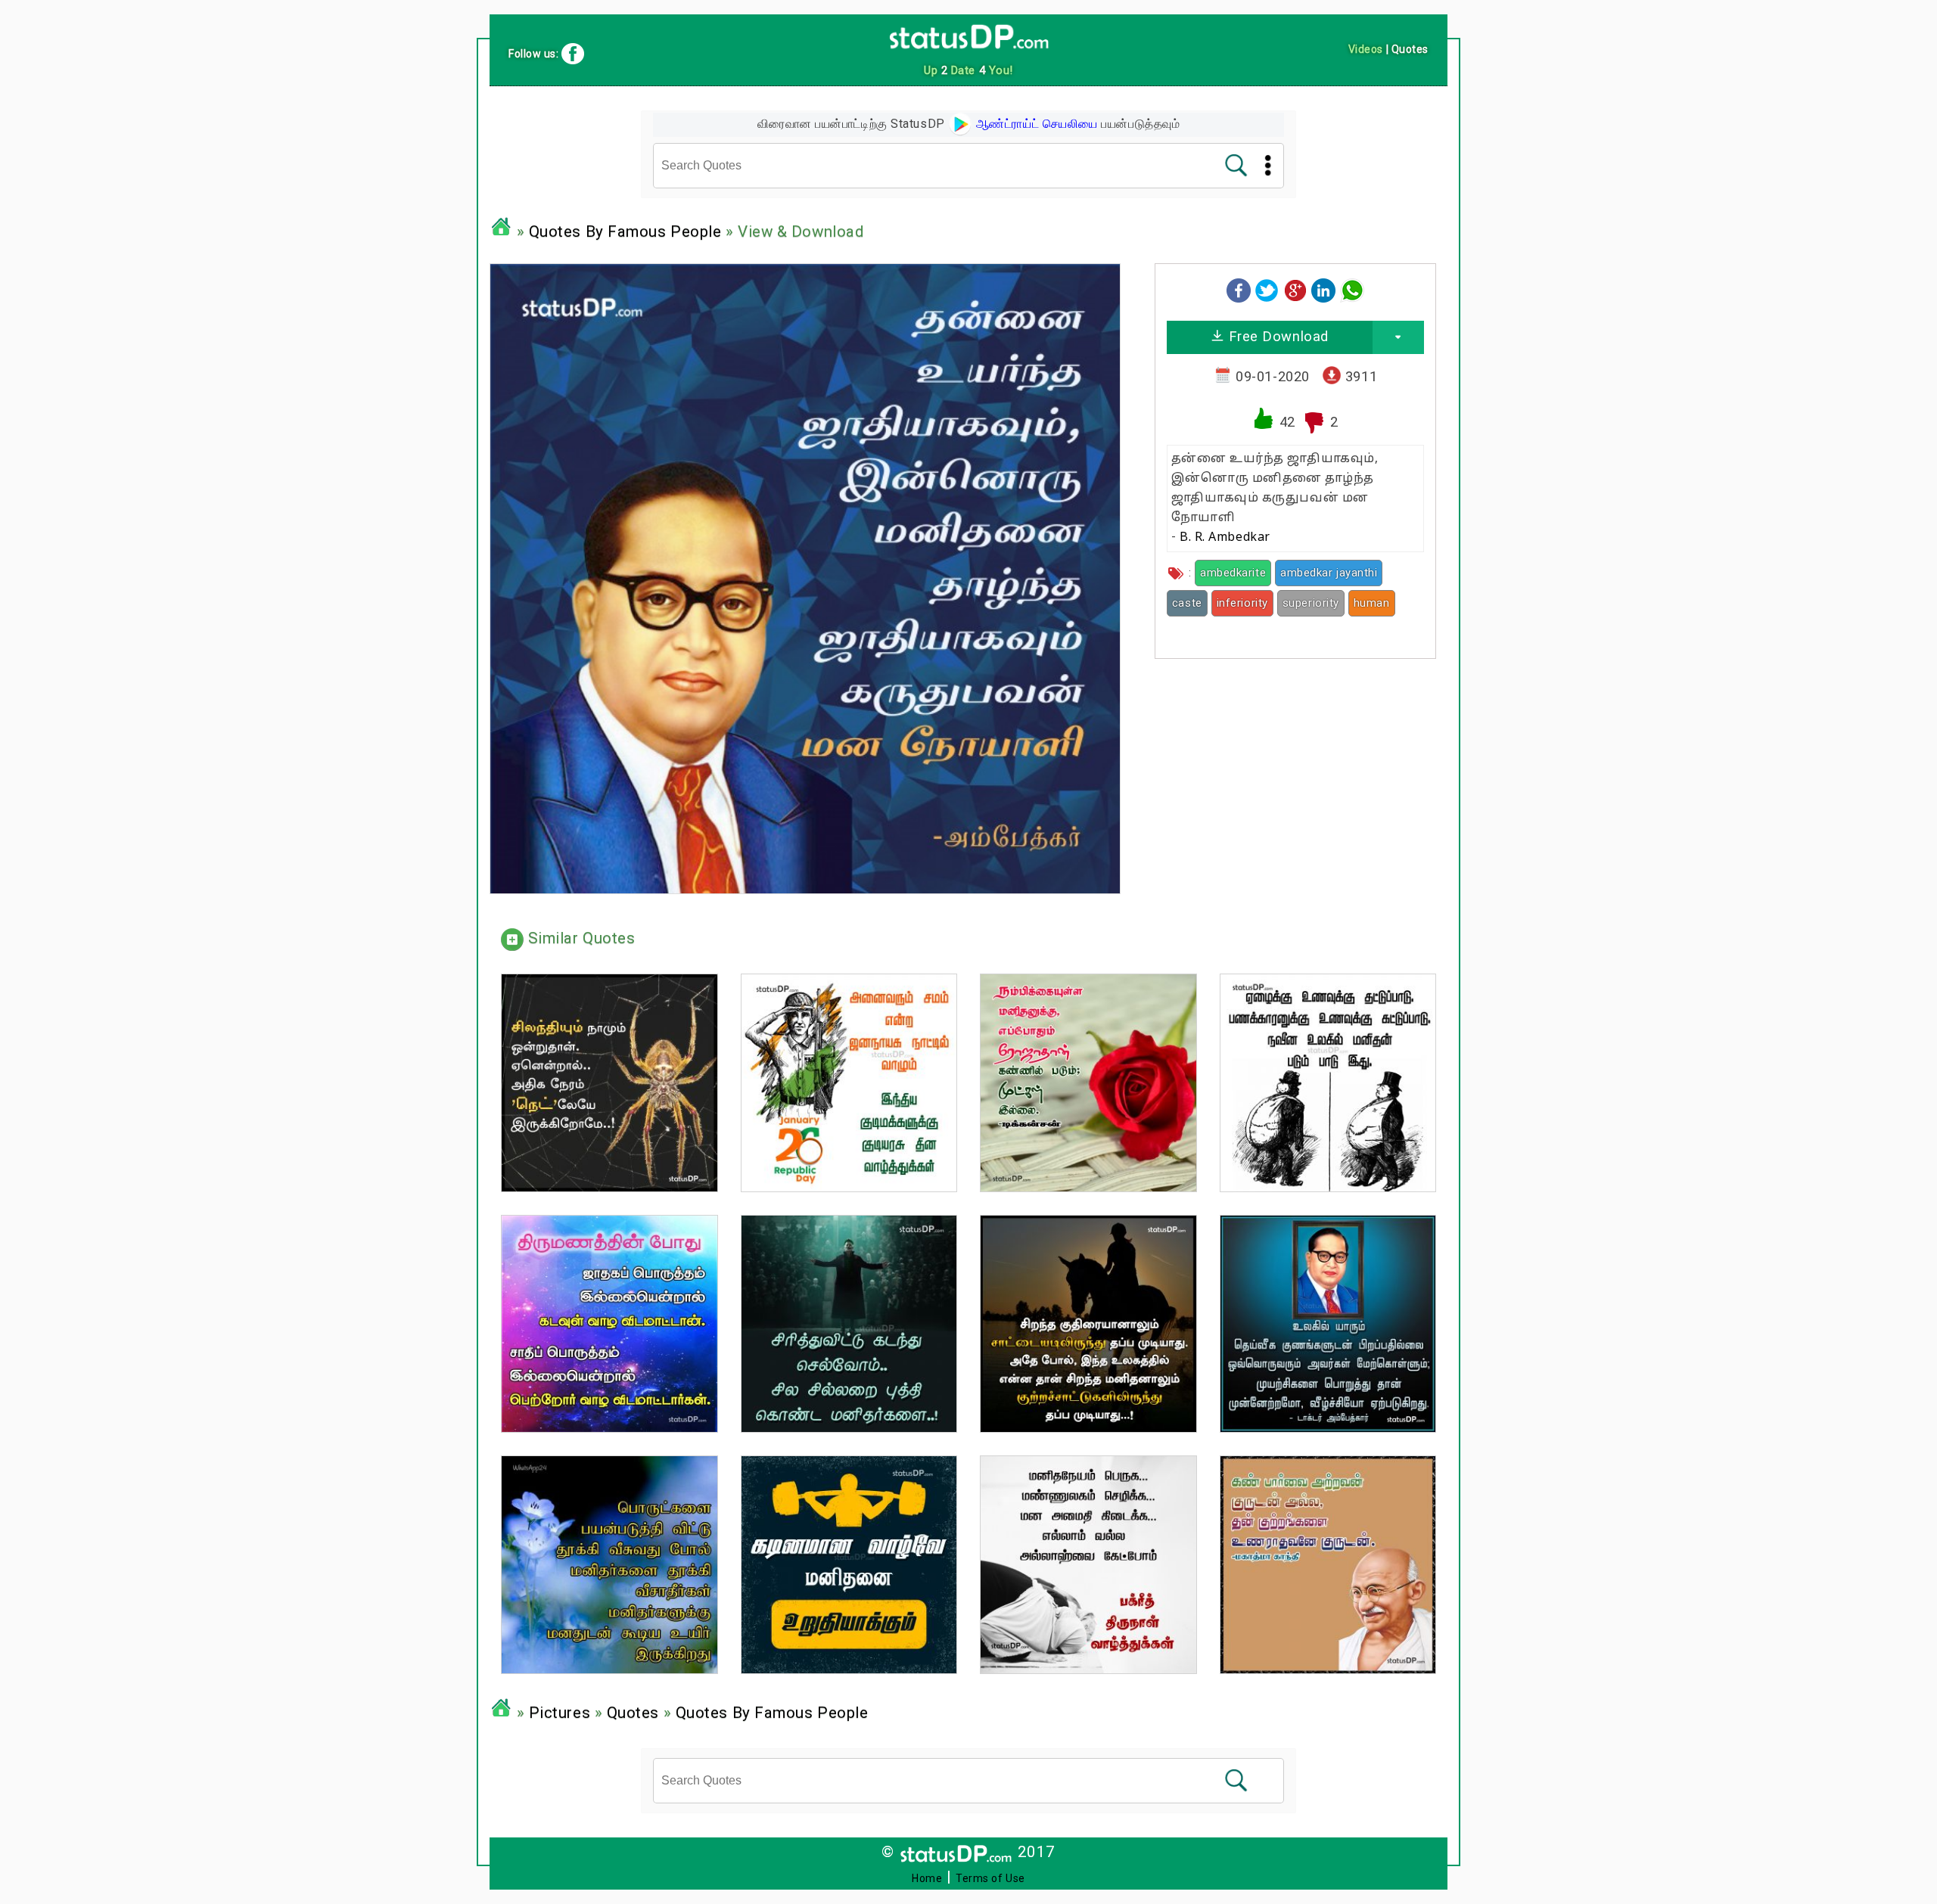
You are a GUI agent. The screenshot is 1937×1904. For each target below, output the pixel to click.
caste (1187, 603)
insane (1184, 629)
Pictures (560, 1713)
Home (927, 1878)
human (1372, 603)
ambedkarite (1233, 573)
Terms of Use (990, 1878)
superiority (1311, 603)
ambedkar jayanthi (1329, 573)
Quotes (633, 1713)
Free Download (1276, 336)
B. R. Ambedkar (1225, 538)
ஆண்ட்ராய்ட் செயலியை (1035, 124)
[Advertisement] (1295, 776)
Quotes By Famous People (625, 231)
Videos (1366, 49)
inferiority (1242, 603)
